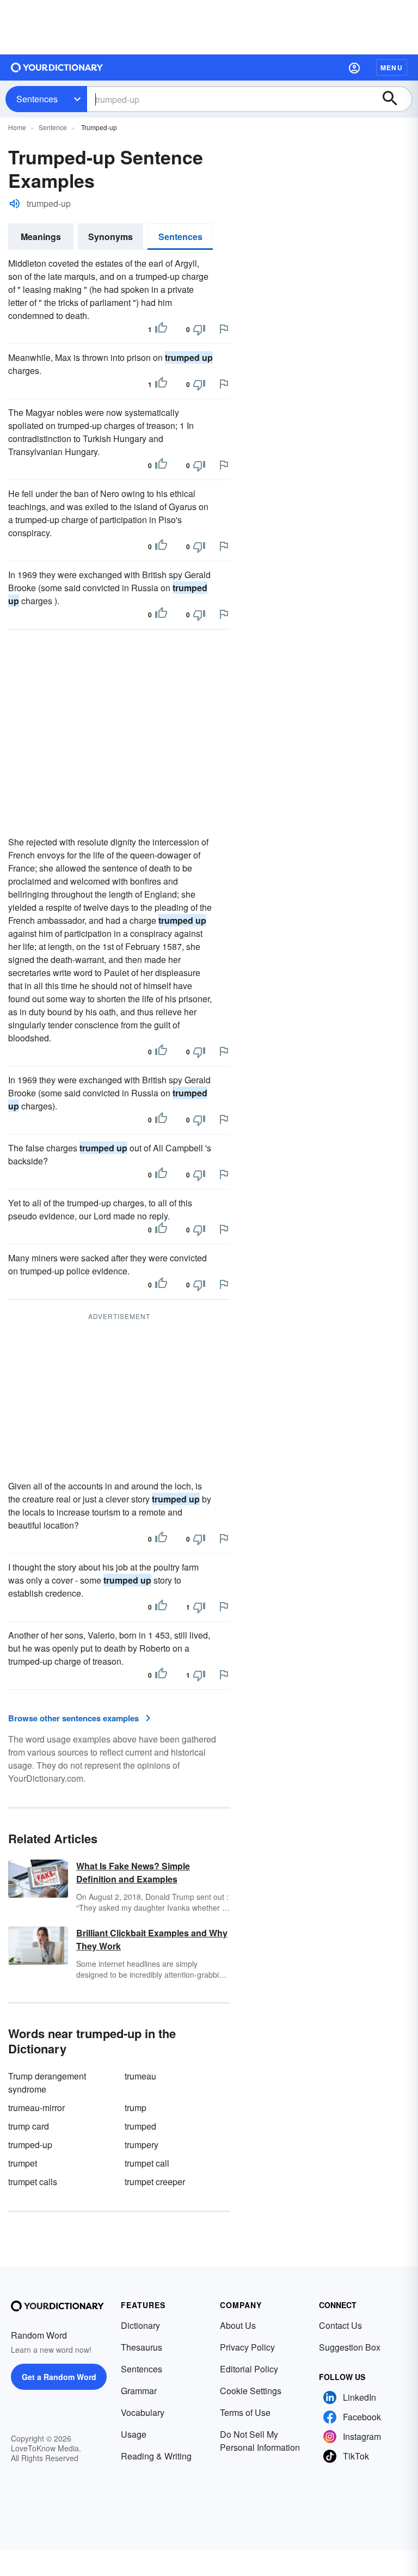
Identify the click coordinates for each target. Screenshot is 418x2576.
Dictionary (140, 2325)
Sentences (37, 99)
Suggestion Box (350, 2347)
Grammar (139, 2391)
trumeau (140, 2076)
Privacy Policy (247, 2347)
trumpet (23, 2163)
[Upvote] (161, 329)
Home (17, 127)
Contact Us (340, 2325)
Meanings (41, 237)
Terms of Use (245, 2412)
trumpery (142, 2145)
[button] (354, 68)
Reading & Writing (156, 2456)
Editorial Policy (249, 2369)
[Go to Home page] (57, 68)
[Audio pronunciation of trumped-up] (15, 204)
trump (136, 2108)
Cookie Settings (251, 2391)
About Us (238, 2325)
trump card (29, 2126)
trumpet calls (33, 2182)
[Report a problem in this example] (224, 329)
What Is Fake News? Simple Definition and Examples (133, 1872)
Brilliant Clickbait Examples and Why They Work (152, 1939)
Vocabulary (143, 2412)
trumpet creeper (155, 2182)
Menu (392, 68)
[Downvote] (199, 329)
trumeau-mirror (36, 2108)
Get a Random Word (59, 2377)
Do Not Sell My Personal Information (260, 2441)
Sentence (53, 127)
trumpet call (147, 2163)
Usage (134, 2434)
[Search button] (395, 99)
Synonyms (110, 237)
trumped (140, 2126)
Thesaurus (142, 2347)
